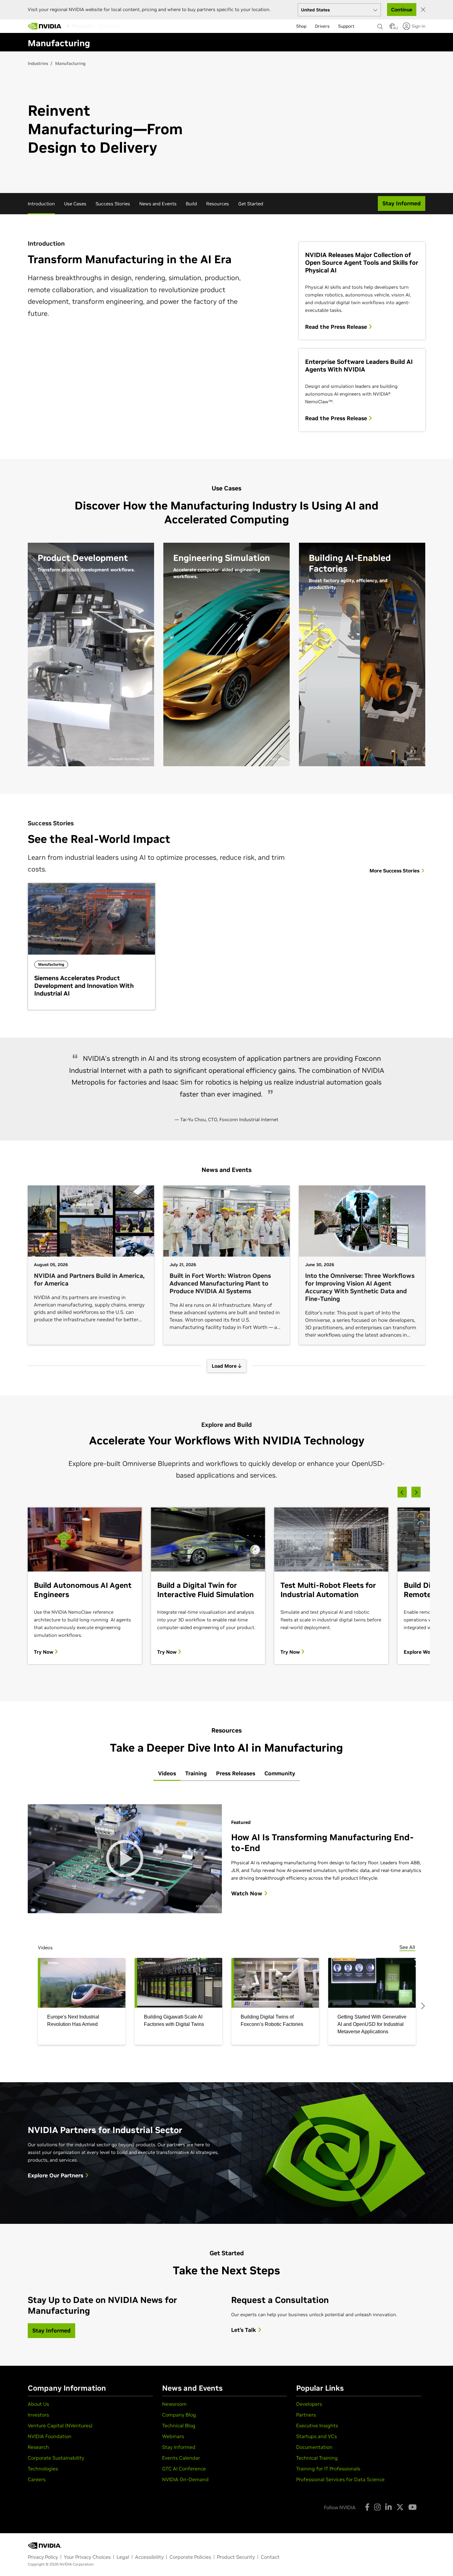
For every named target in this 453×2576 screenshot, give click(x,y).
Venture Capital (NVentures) (60, 2425)
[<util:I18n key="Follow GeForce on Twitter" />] (400, 2507)
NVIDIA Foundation (50, 2436)
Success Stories (113, 204)
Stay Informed (179, 2447)
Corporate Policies (190, 2557)
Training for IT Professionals (328, 2469)
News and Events (158, 204)
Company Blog (179, 2415)
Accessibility (149, 2557)
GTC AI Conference (184, 2469)
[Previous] (402, 1492)
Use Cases (75, 204)
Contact (270, 2557)
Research (38, 2447)
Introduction (41, 204)
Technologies (43, 2469)
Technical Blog (179, 2425)
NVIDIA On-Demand (185, 2479)
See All (407, 1947)
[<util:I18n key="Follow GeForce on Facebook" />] (367, 2507)
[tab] (167, 1774)
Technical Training (317, 2458)
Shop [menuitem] (301, 26)
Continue (402, 10)
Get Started (251, 204)
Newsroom (174, 2404)
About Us (38, 2404)
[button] (392, 28)
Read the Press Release (337, 327)
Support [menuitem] (346, 26)
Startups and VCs (316, 2436)
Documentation (314, 2447)
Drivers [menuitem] (322, 26)
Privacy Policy (43, 2557)
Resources (218, 204)
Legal (123, 2557)
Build (191, 204)
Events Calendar (181, 2458)
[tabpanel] (226, 1920)
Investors (38, 2415)
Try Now (44, 1652)
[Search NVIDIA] (380, 25)
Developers (309, 2404)
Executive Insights (317, 2425)
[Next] (416, 1492)
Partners (306, 2415)
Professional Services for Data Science (340, 2479)
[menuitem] (83, 26)
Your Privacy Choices (87, 2557)
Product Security (236, 2557)
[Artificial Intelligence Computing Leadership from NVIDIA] (45, 26)
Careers (37, 2479)
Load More (225, 1366)
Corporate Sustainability (56, 2458)
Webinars (173, 2436)
